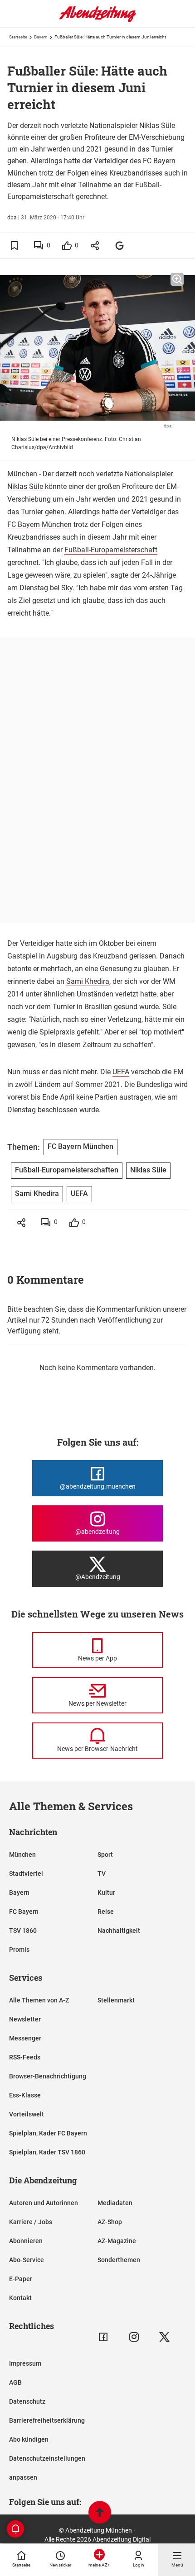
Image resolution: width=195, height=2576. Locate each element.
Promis (19, 1950)
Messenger (25, 2038)
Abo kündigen (29, 2439)
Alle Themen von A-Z (39, 2000)
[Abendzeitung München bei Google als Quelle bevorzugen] (120, 245)
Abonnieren (26, 2241)
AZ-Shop (110, 2222)
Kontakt (20, 2298)
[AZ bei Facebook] (103, 2337)
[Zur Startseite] (97, 20)
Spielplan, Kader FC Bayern (48, 2133)
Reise (106, 1912)
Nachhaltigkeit (119, 1931)
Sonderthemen (119, 2260)
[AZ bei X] (164, 2337)
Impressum (25, 2363)
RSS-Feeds (25, 2057)
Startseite (18, 37)
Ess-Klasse (25, 2095)
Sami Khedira (88, 981)
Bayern (41, 37)
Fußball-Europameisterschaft (111, 550)
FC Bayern (24, 1912)
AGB (15, 2382)
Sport (105, 1855)
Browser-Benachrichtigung (48, 2076)
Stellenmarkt (116, 2000)
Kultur (106, 1893)
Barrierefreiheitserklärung (47, 2420)
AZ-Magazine (117, 2241)
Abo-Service (27, 2260)
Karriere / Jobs (31, 2222)
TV (102, 1874)
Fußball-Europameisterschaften (67, 1170)
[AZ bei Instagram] (134, 2337)
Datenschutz (27, 2401)
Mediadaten (115, 2203)
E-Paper (21, 2279)
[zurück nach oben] (100, 2513)
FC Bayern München (39, 524)
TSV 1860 (23, 1931)
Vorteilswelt (27, 2114)
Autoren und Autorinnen (44, 2203)
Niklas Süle (25, 486)
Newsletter (25, 2019)
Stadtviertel (26, 1874)
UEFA (121, 1072)
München (22, 1855)
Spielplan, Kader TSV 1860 (47, 2152)
